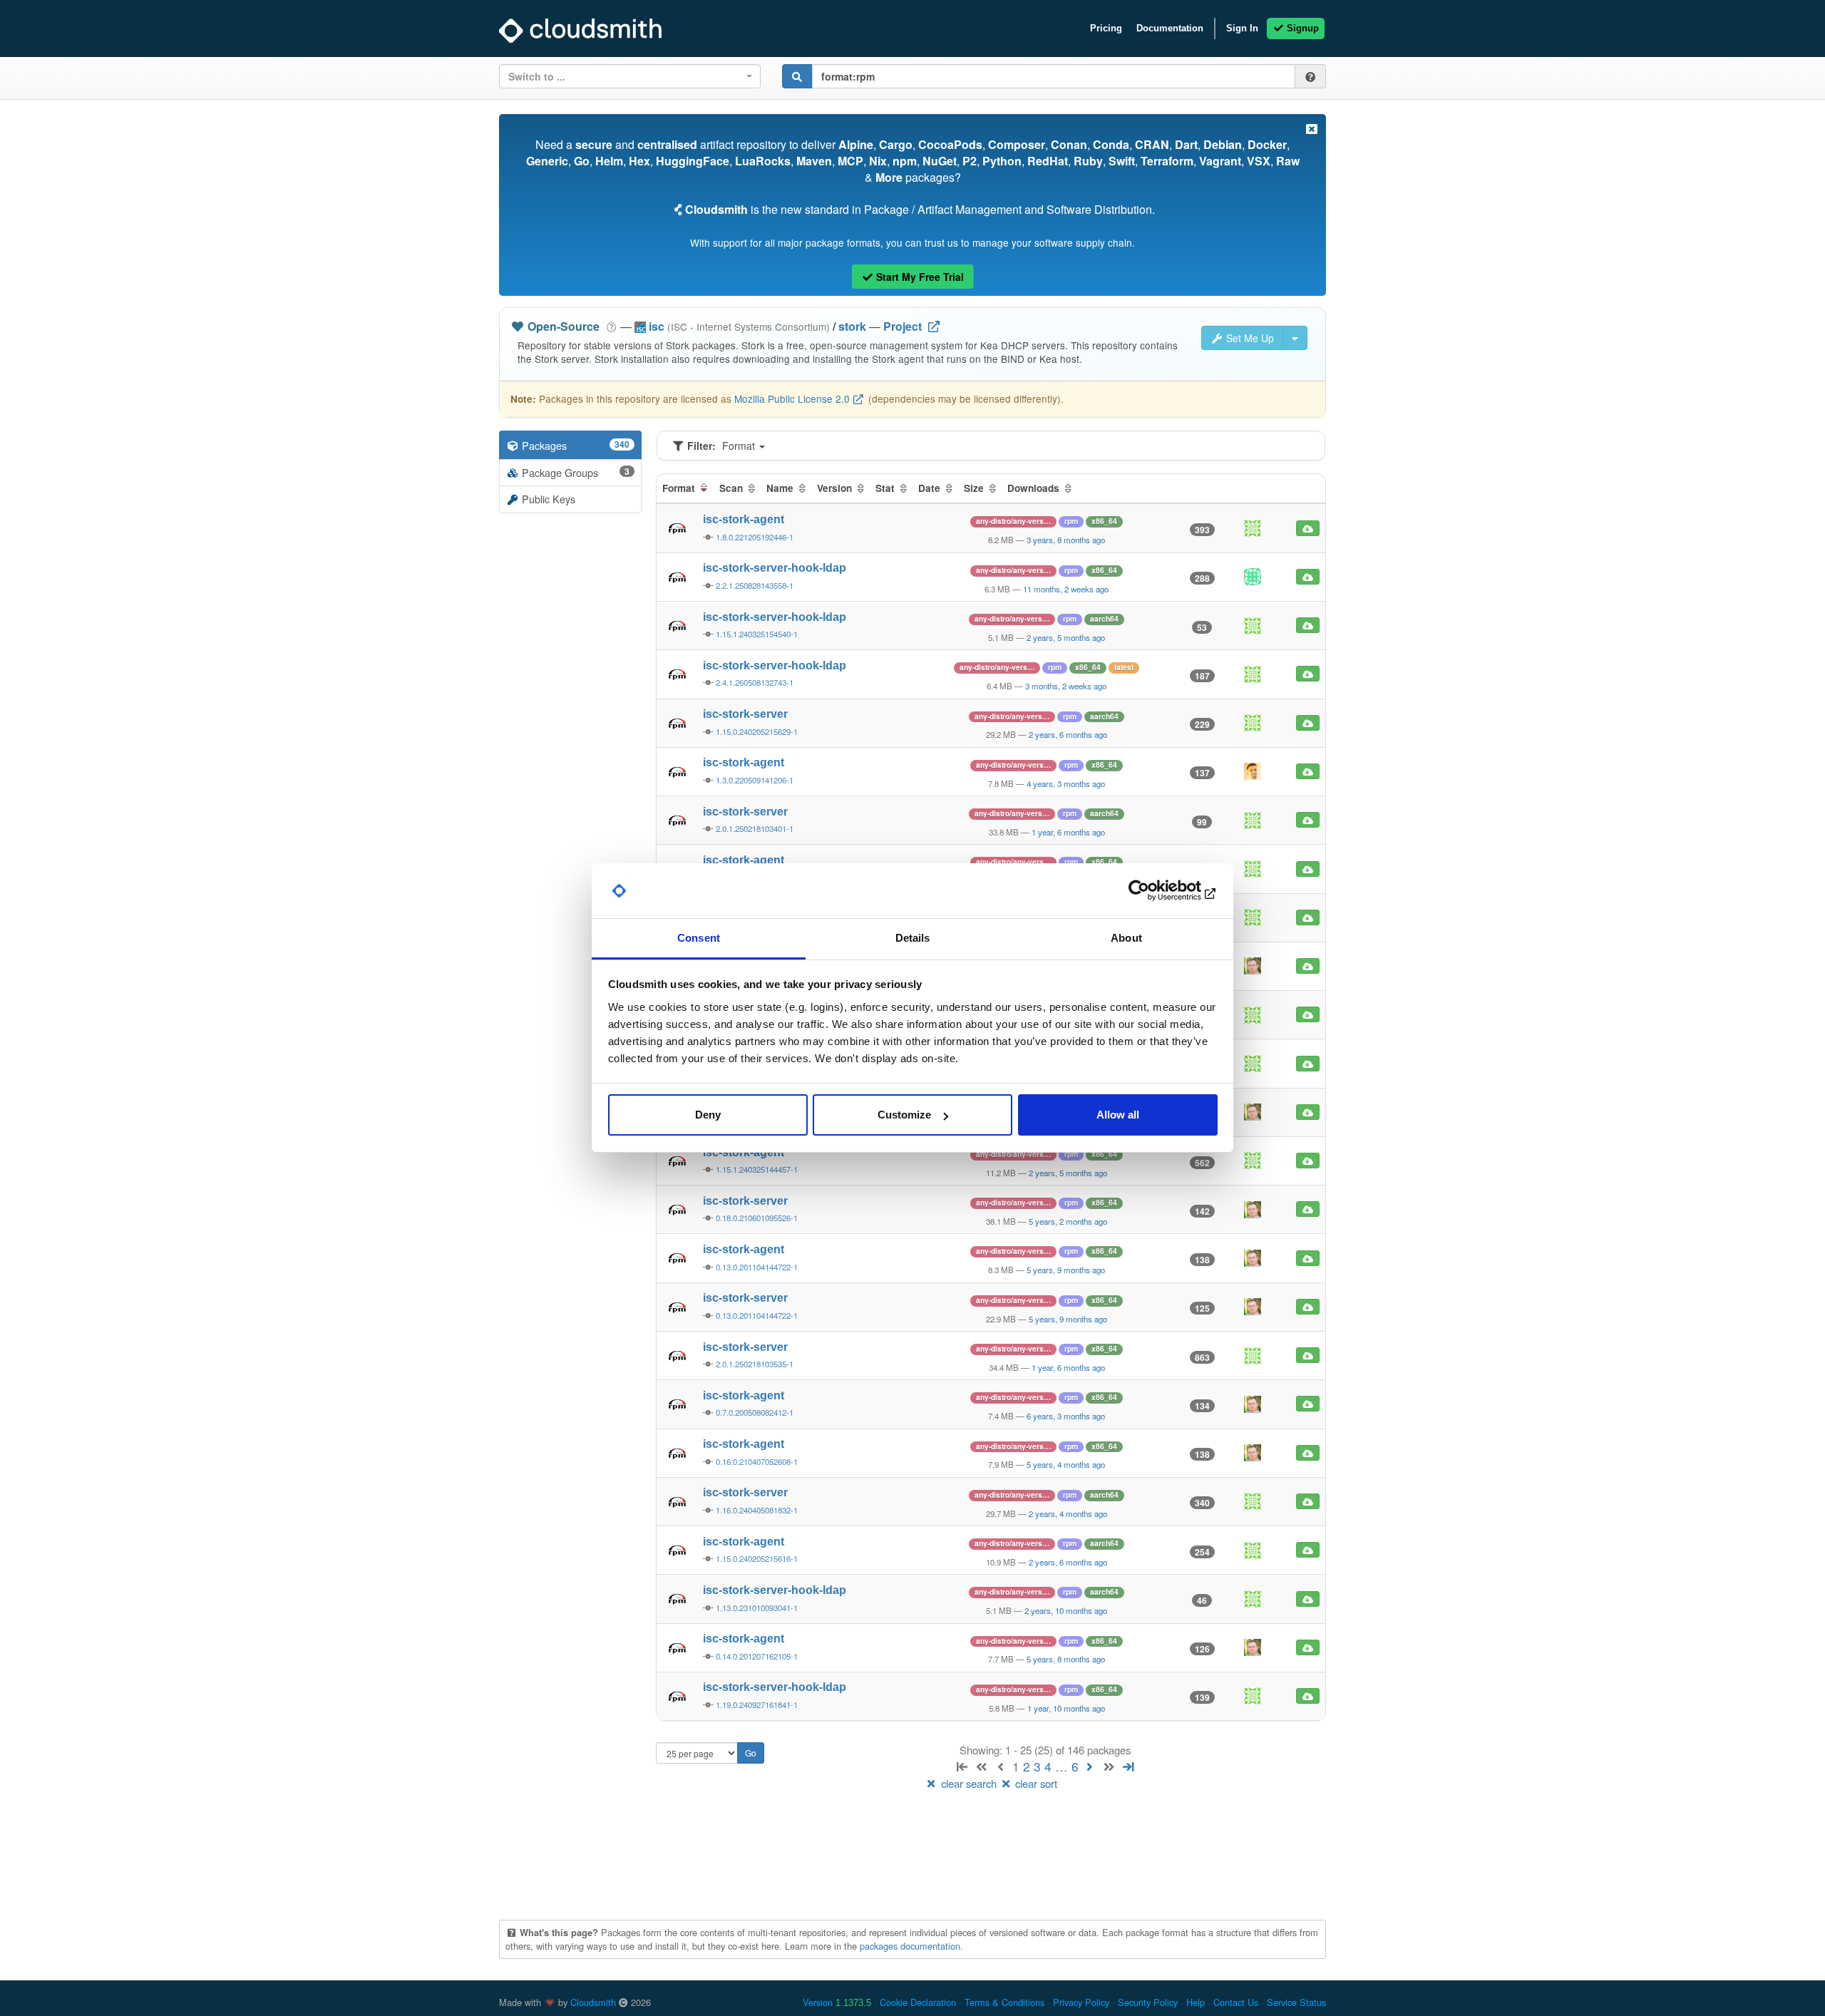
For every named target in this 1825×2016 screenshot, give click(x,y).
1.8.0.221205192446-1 (755, 537)
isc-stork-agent (744, 519)
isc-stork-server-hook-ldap (775, 568)
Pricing (1106, 28)
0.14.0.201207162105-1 (757, 1656)
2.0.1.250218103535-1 (755, 1364)
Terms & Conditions (1004, 2002)
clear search (969, 1783)
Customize (904, 1115)
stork (852, 326)
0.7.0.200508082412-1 (755, 1412)
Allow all (1118, 1115)
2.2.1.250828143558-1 (755, 585)
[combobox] (630, 76)
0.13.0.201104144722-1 (757, 1267)
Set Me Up (1249, 338)
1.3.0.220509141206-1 (755, 780)
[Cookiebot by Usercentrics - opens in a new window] (1155, 891)
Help (1196, 2002)
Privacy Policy (1081, 2002)
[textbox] (626, 76)
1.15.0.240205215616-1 (757, 1558)
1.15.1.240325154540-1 (757, 634)
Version (837, 2002)
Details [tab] (913, 938)
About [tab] (1126, 938)
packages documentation (910, 1946)
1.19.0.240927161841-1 (757, 1704)
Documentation (1170, 28)
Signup (1301, 28)
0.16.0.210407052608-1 (757, 1461)
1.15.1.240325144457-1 (757, 1169)
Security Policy (1148, 2002)
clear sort (1035, 1783)
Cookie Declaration (918, 2002)
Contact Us (1236, 2002)
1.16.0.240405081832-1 (757, 1510)
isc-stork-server (745, 714)
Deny (708, 1115)
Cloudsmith (593, 2002)
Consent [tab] (699, 938)
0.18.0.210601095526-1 (757, 1218)
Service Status (1296, 2002)
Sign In (1242, 28)
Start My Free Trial (919, 277)
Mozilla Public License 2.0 (792, 398)
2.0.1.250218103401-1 (755, 828)
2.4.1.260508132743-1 (755, 682)
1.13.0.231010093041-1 (757, 1608)
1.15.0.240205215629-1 (757, 731)
